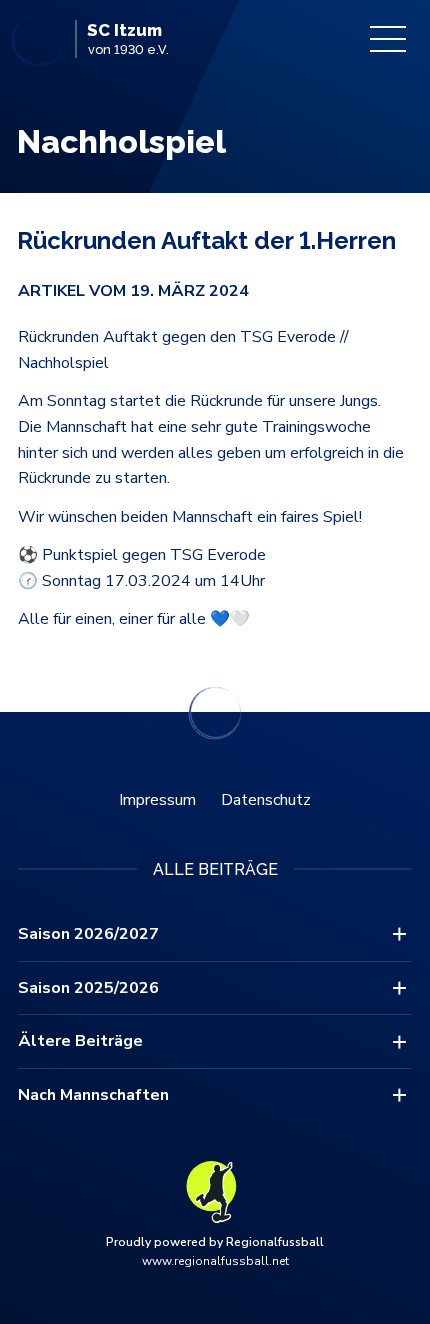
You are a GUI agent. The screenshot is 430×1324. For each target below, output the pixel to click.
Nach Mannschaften (93, 1095)
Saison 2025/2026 (88, 988)
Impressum (157, 800)
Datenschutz (266, 800)
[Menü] (388, 39)
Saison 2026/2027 (88, 934)
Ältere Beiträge (80, 1041)
